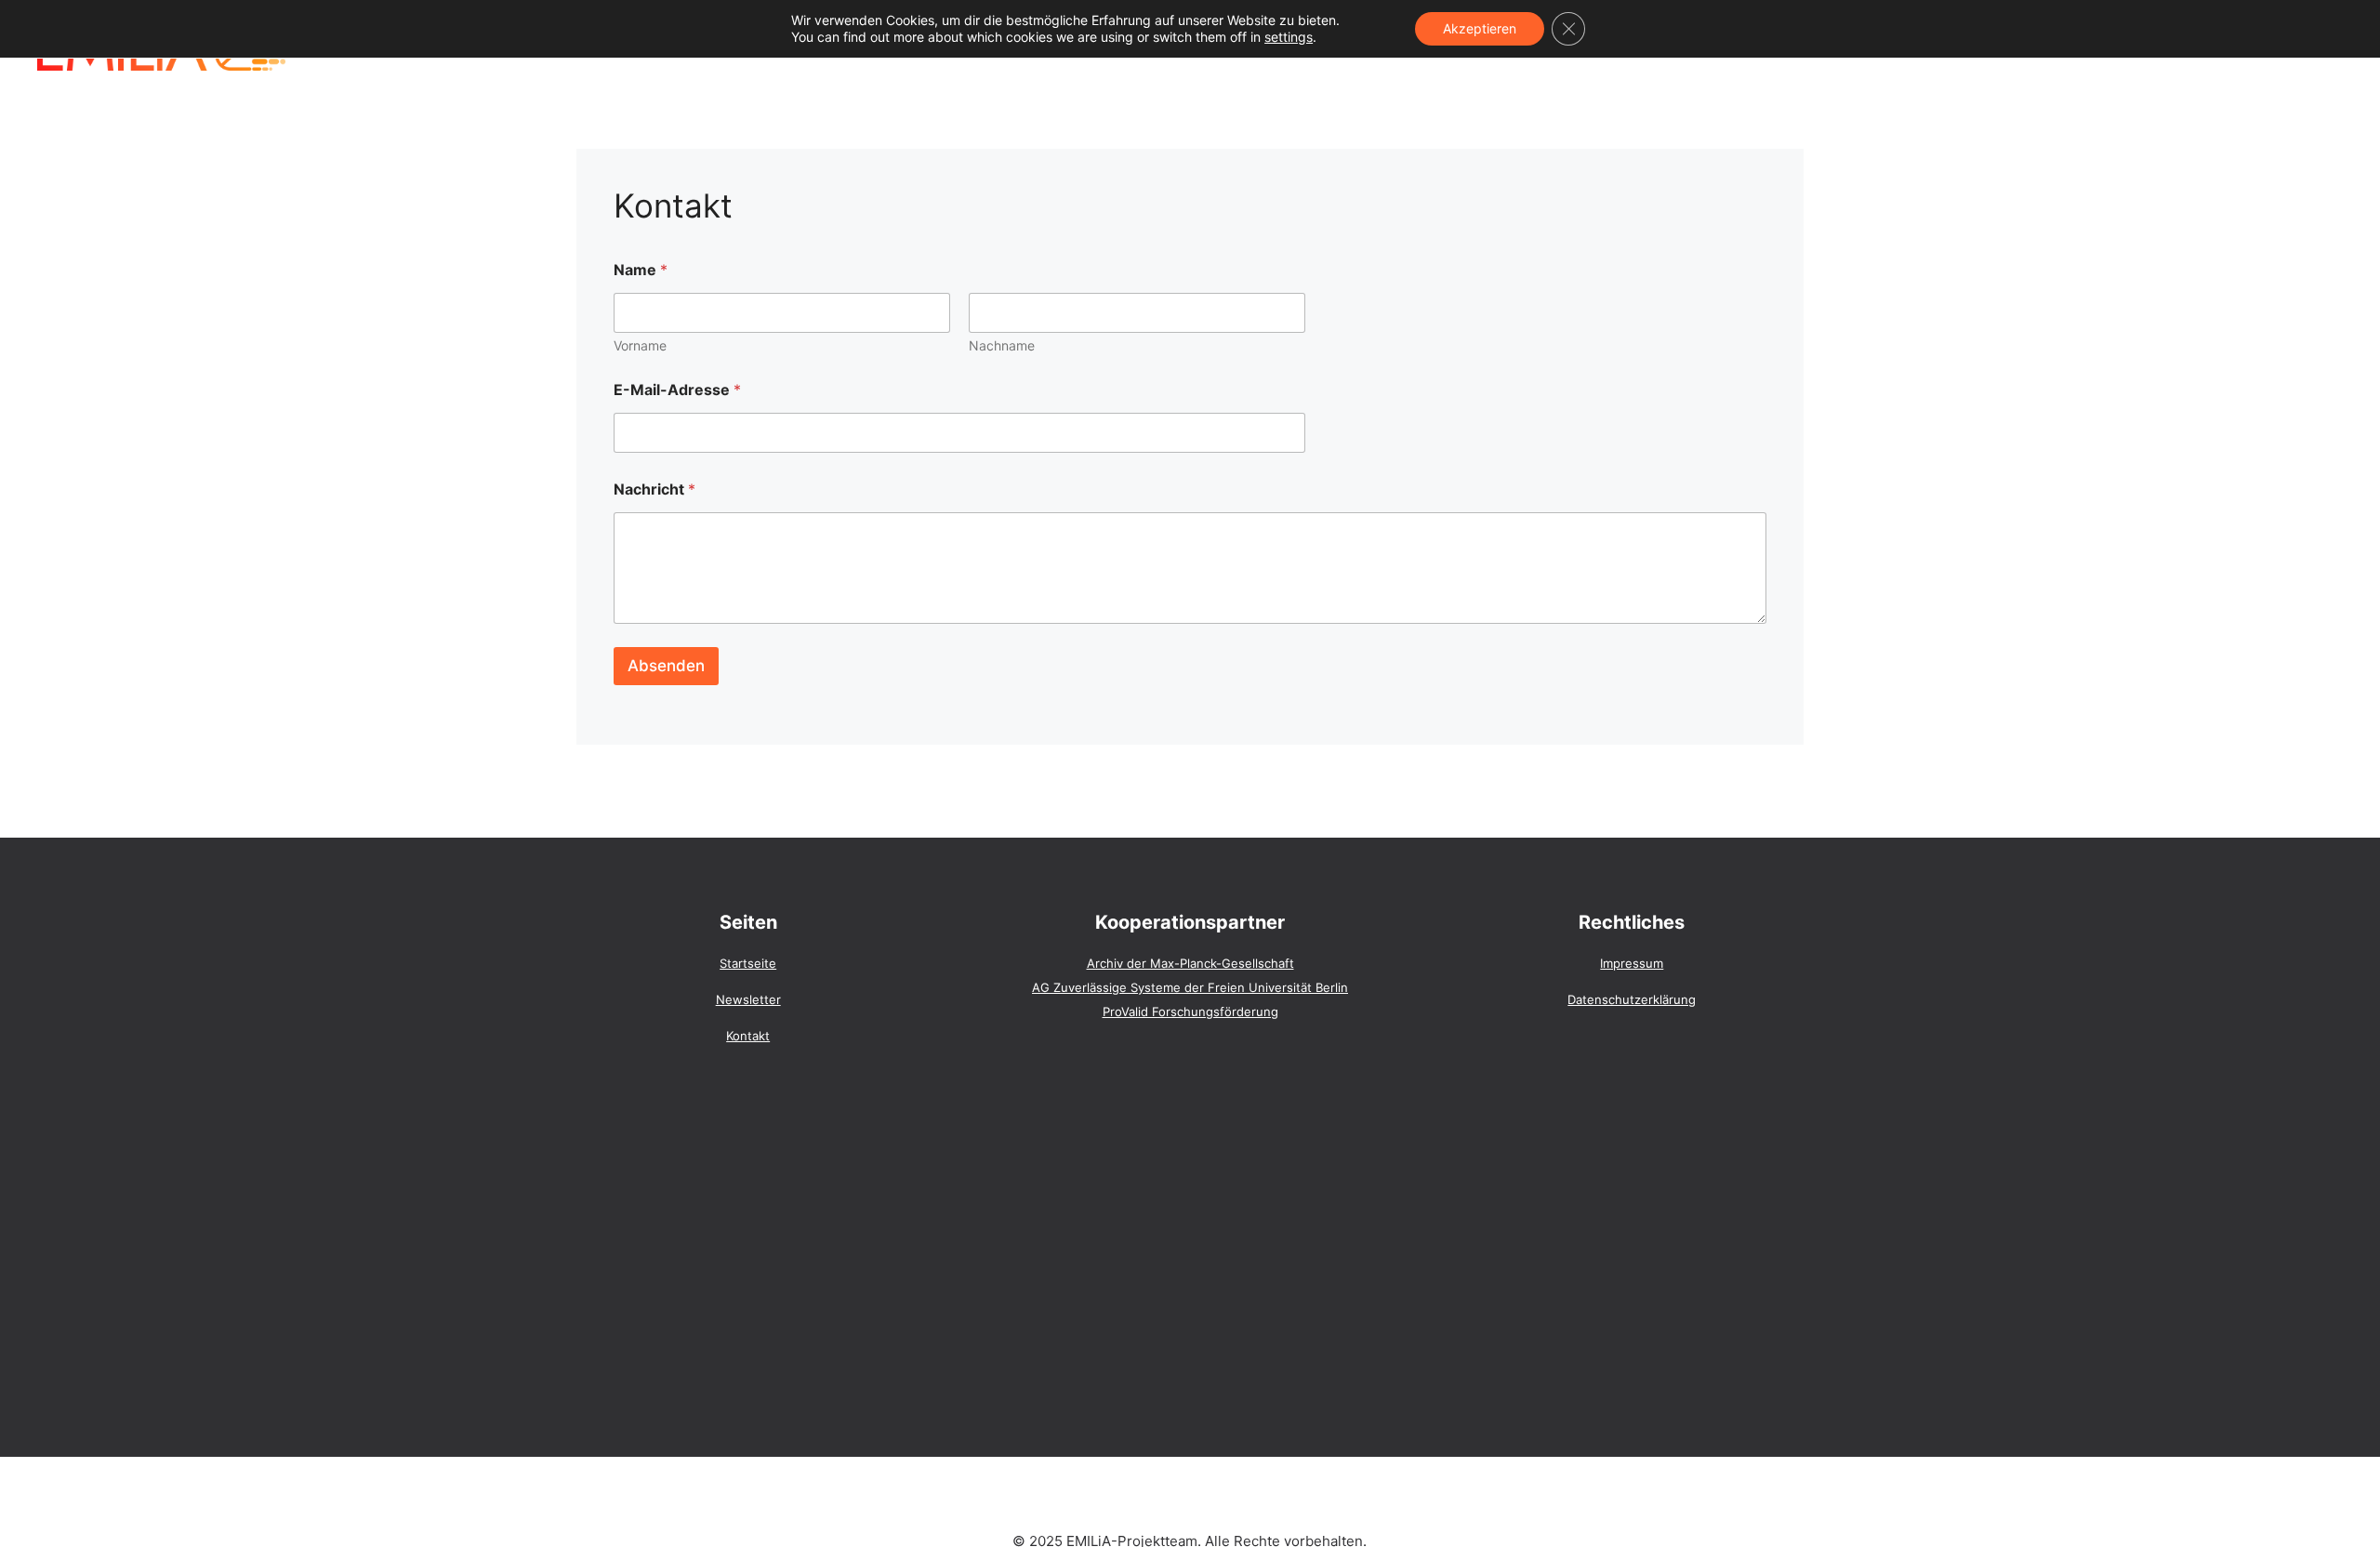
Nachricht (654, 489)
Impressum (1632, 963)
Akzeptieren (1480, 28)
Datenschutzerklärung (1632, 999)
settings (1289, 37)
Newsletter (748, 999)
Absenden (666, 666)
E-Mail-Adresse (677, 390)
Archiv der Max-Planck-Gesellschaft (1190, 963)
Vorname (640, 345)
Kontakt (748, 1036)
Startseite (748, 963)
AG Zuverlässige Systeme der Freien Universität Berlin (1190, 987)
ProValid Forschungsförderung (1190, 1011)
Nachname (1002, 345)
